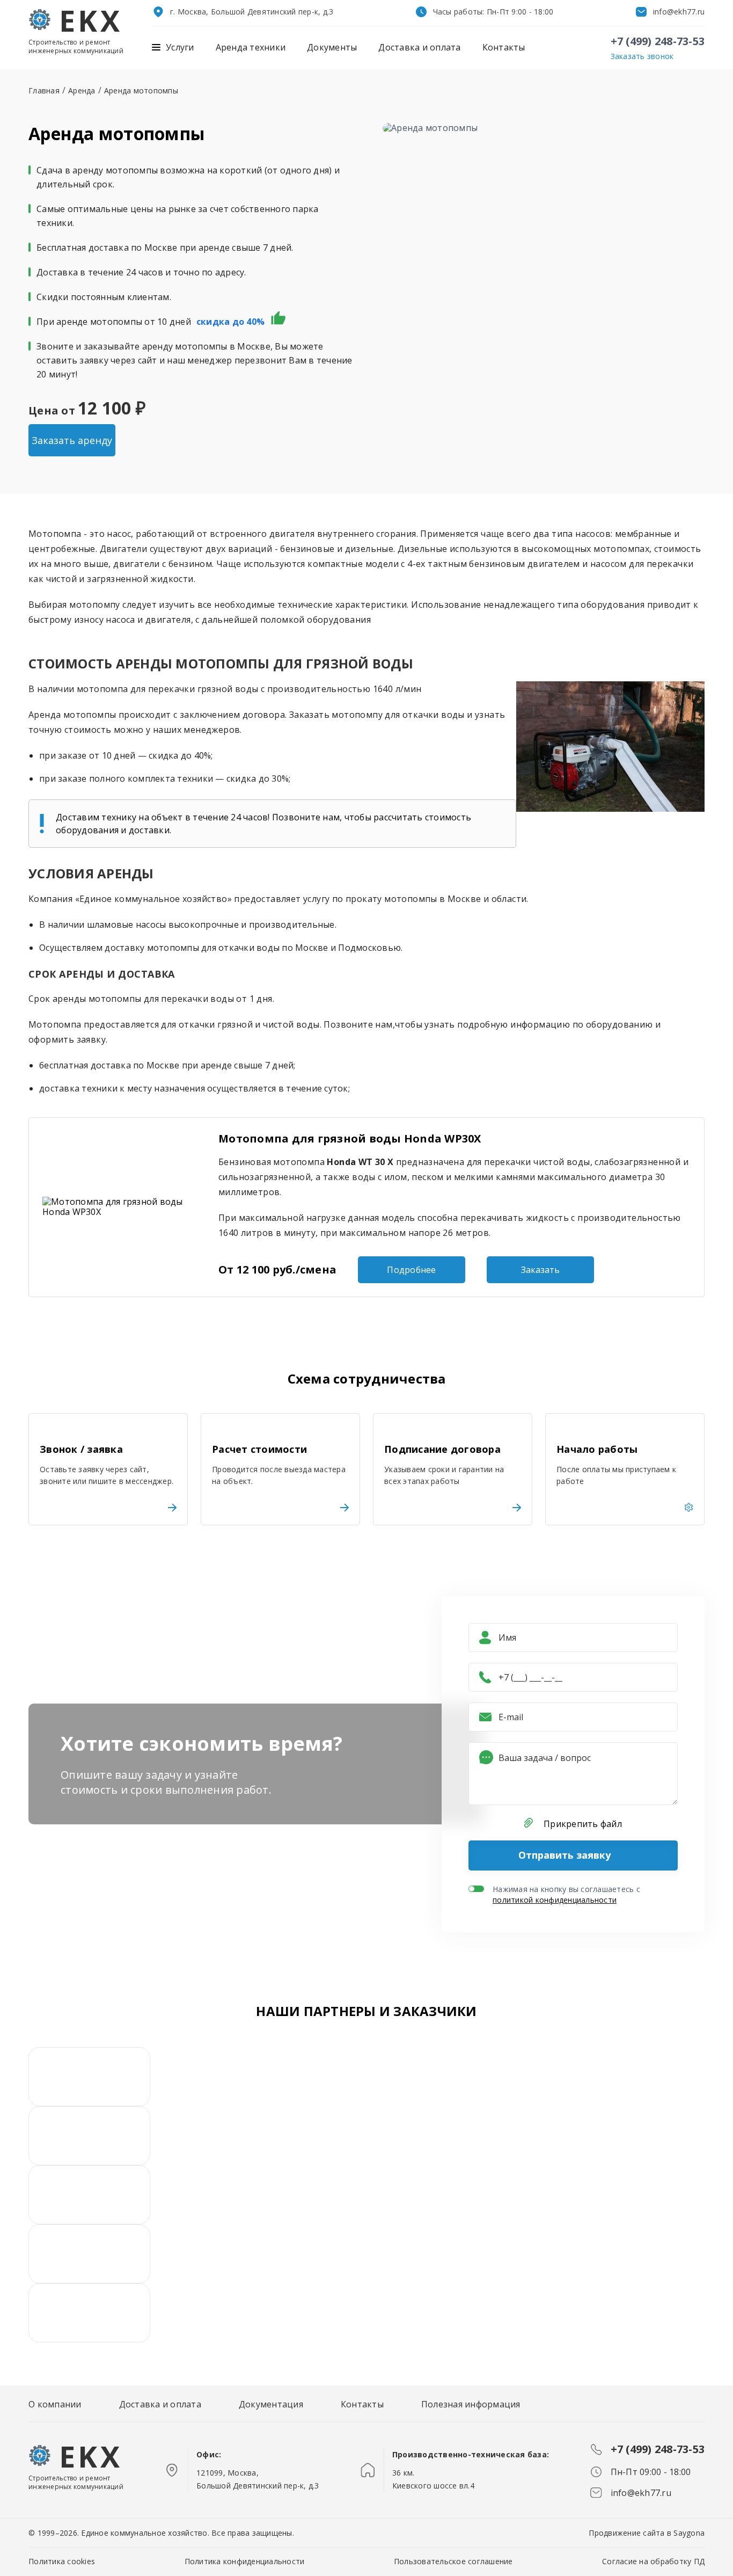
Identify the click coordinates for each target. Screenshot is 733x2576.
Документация (271, 2404)
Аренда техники (251, 48)
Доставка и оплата (419, 48)
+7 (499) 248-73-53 (658, 41)
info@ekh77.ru (679, 12)
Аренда (82, 90)
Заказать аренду (72, 440)
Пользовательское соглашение (453, 2561)
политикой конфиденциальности (555, 1900)
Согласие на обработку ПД (653, 2561)
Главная (44, 90)
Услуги (180, 48)
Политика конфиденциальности (245, 2561)
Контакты (504, 48)
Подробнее (411, 1270)
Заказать (540, 1270)
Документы (332, 48)
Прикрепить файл (583, 1824)
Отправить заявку (565, 1855)
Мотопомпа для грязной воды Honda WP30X (350, 1138)
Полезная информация (471, 2404)
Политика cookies (62, 2561)
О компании (55, 2404)
